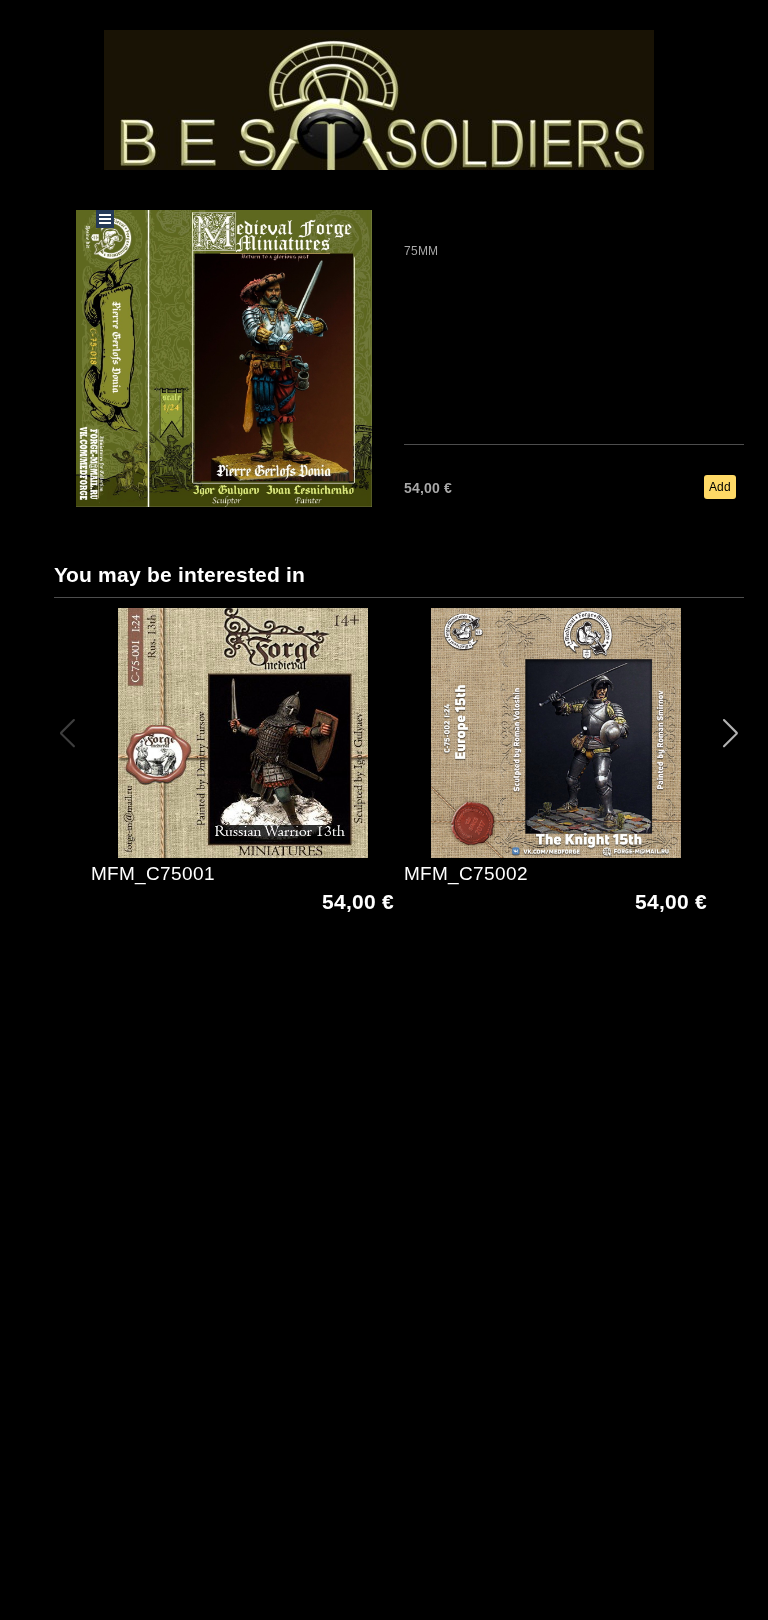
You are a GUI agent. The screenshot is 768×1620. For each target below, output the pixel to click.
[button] (730, 733)
